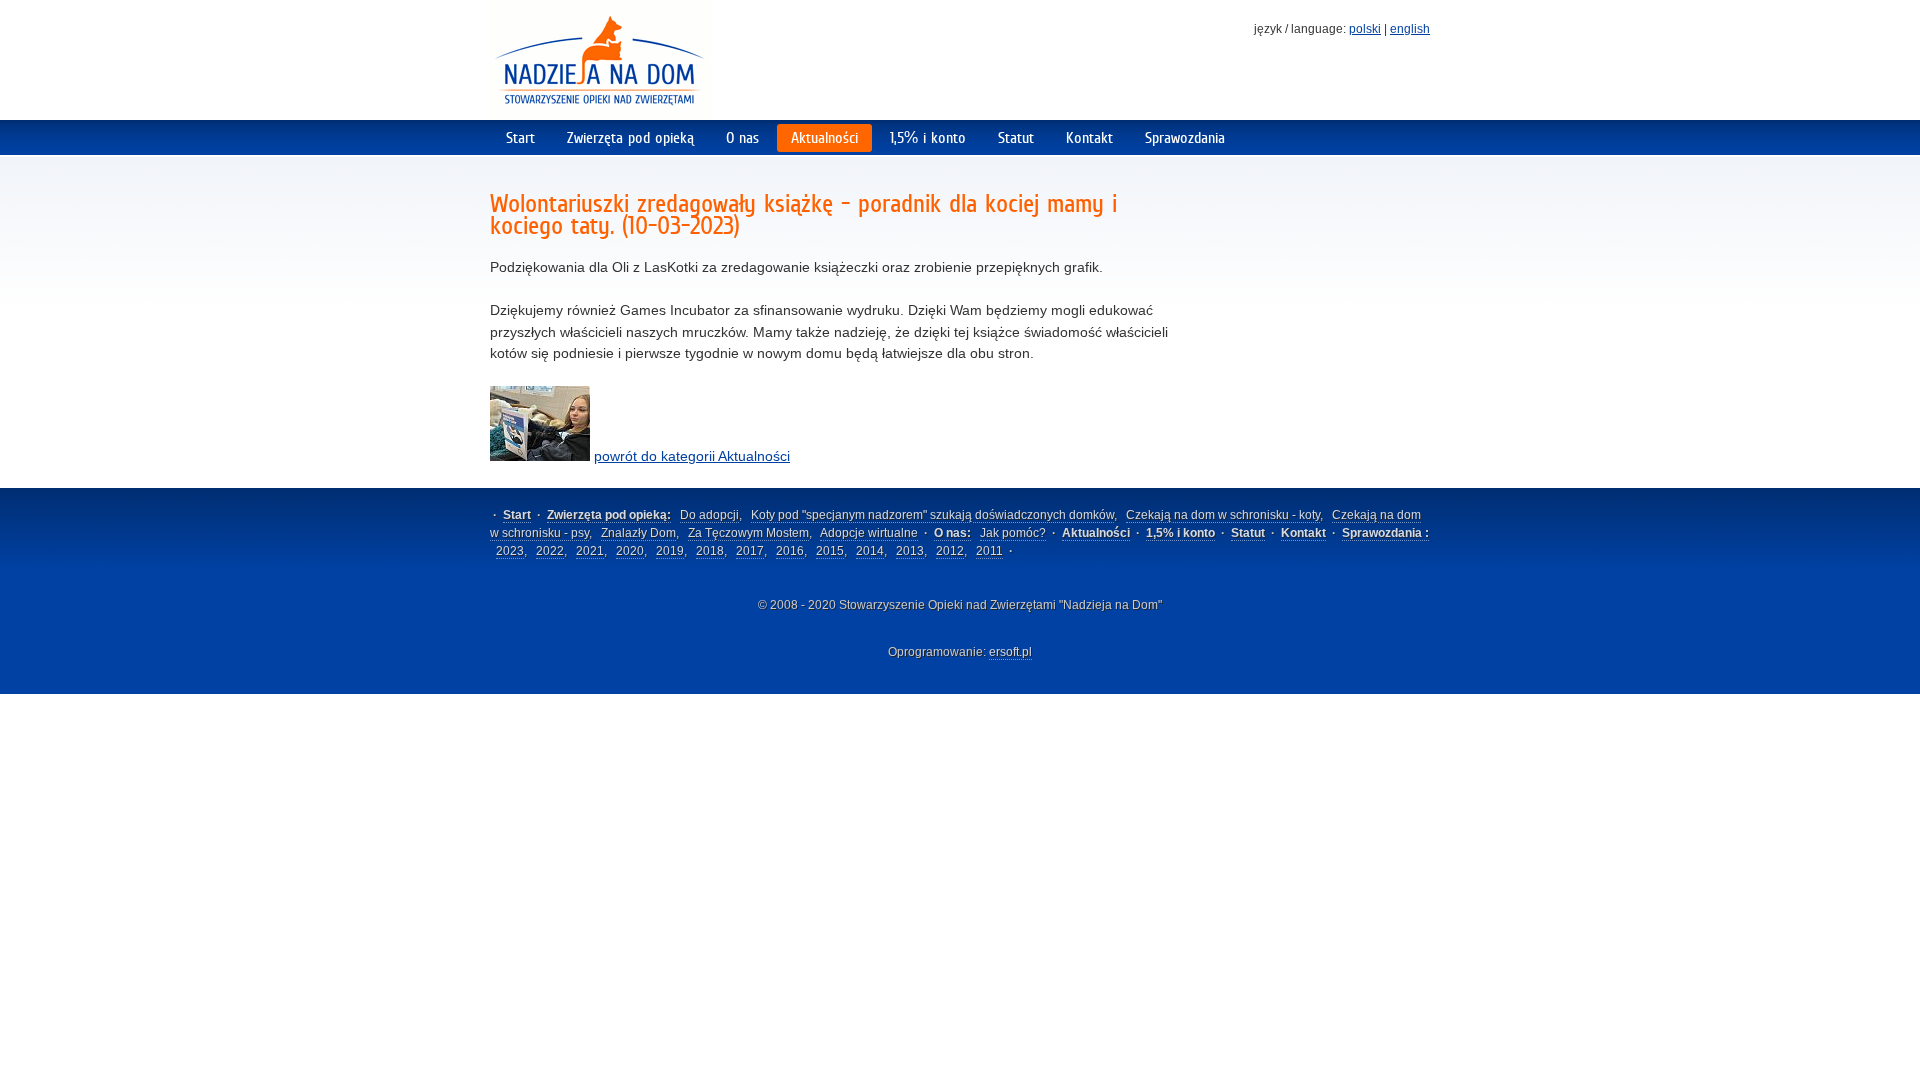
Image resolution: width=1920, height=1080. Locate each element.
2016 (790, 551)
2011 (989, 551)
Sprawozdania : (1385, 533)
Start (520, 137)
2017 (750, 551)
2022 (550, 551)
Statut (1016, 137)
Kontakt (1089, 137)
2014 (870, 551)
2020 (630, 551)
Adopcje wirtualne (869, 533)
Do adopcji (709, 515)
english (1410, 29)
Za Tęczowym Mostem (748, 533)
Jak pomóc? (1013, 533)
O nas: (952, 533)
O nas (742, 137)
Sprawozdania (1185, 137)
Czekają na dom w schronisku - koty (1223, 515)
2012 (950, 551)
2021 (590, 551)
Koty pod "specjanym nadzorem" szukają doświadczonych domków (932, 515)
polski (1365, 29)
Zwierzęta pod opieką (630, 137)
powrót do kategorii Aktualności (692, 456)
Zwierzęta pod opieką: (609, 515)
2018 (710, 551)
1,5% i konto (928, 137)
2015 (830, 551)
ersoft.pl (1010, 652)
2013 (910, 551)
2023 (510, 551)
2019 (670, 551)
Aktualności (824, 137)
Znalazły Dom (638, 533)
